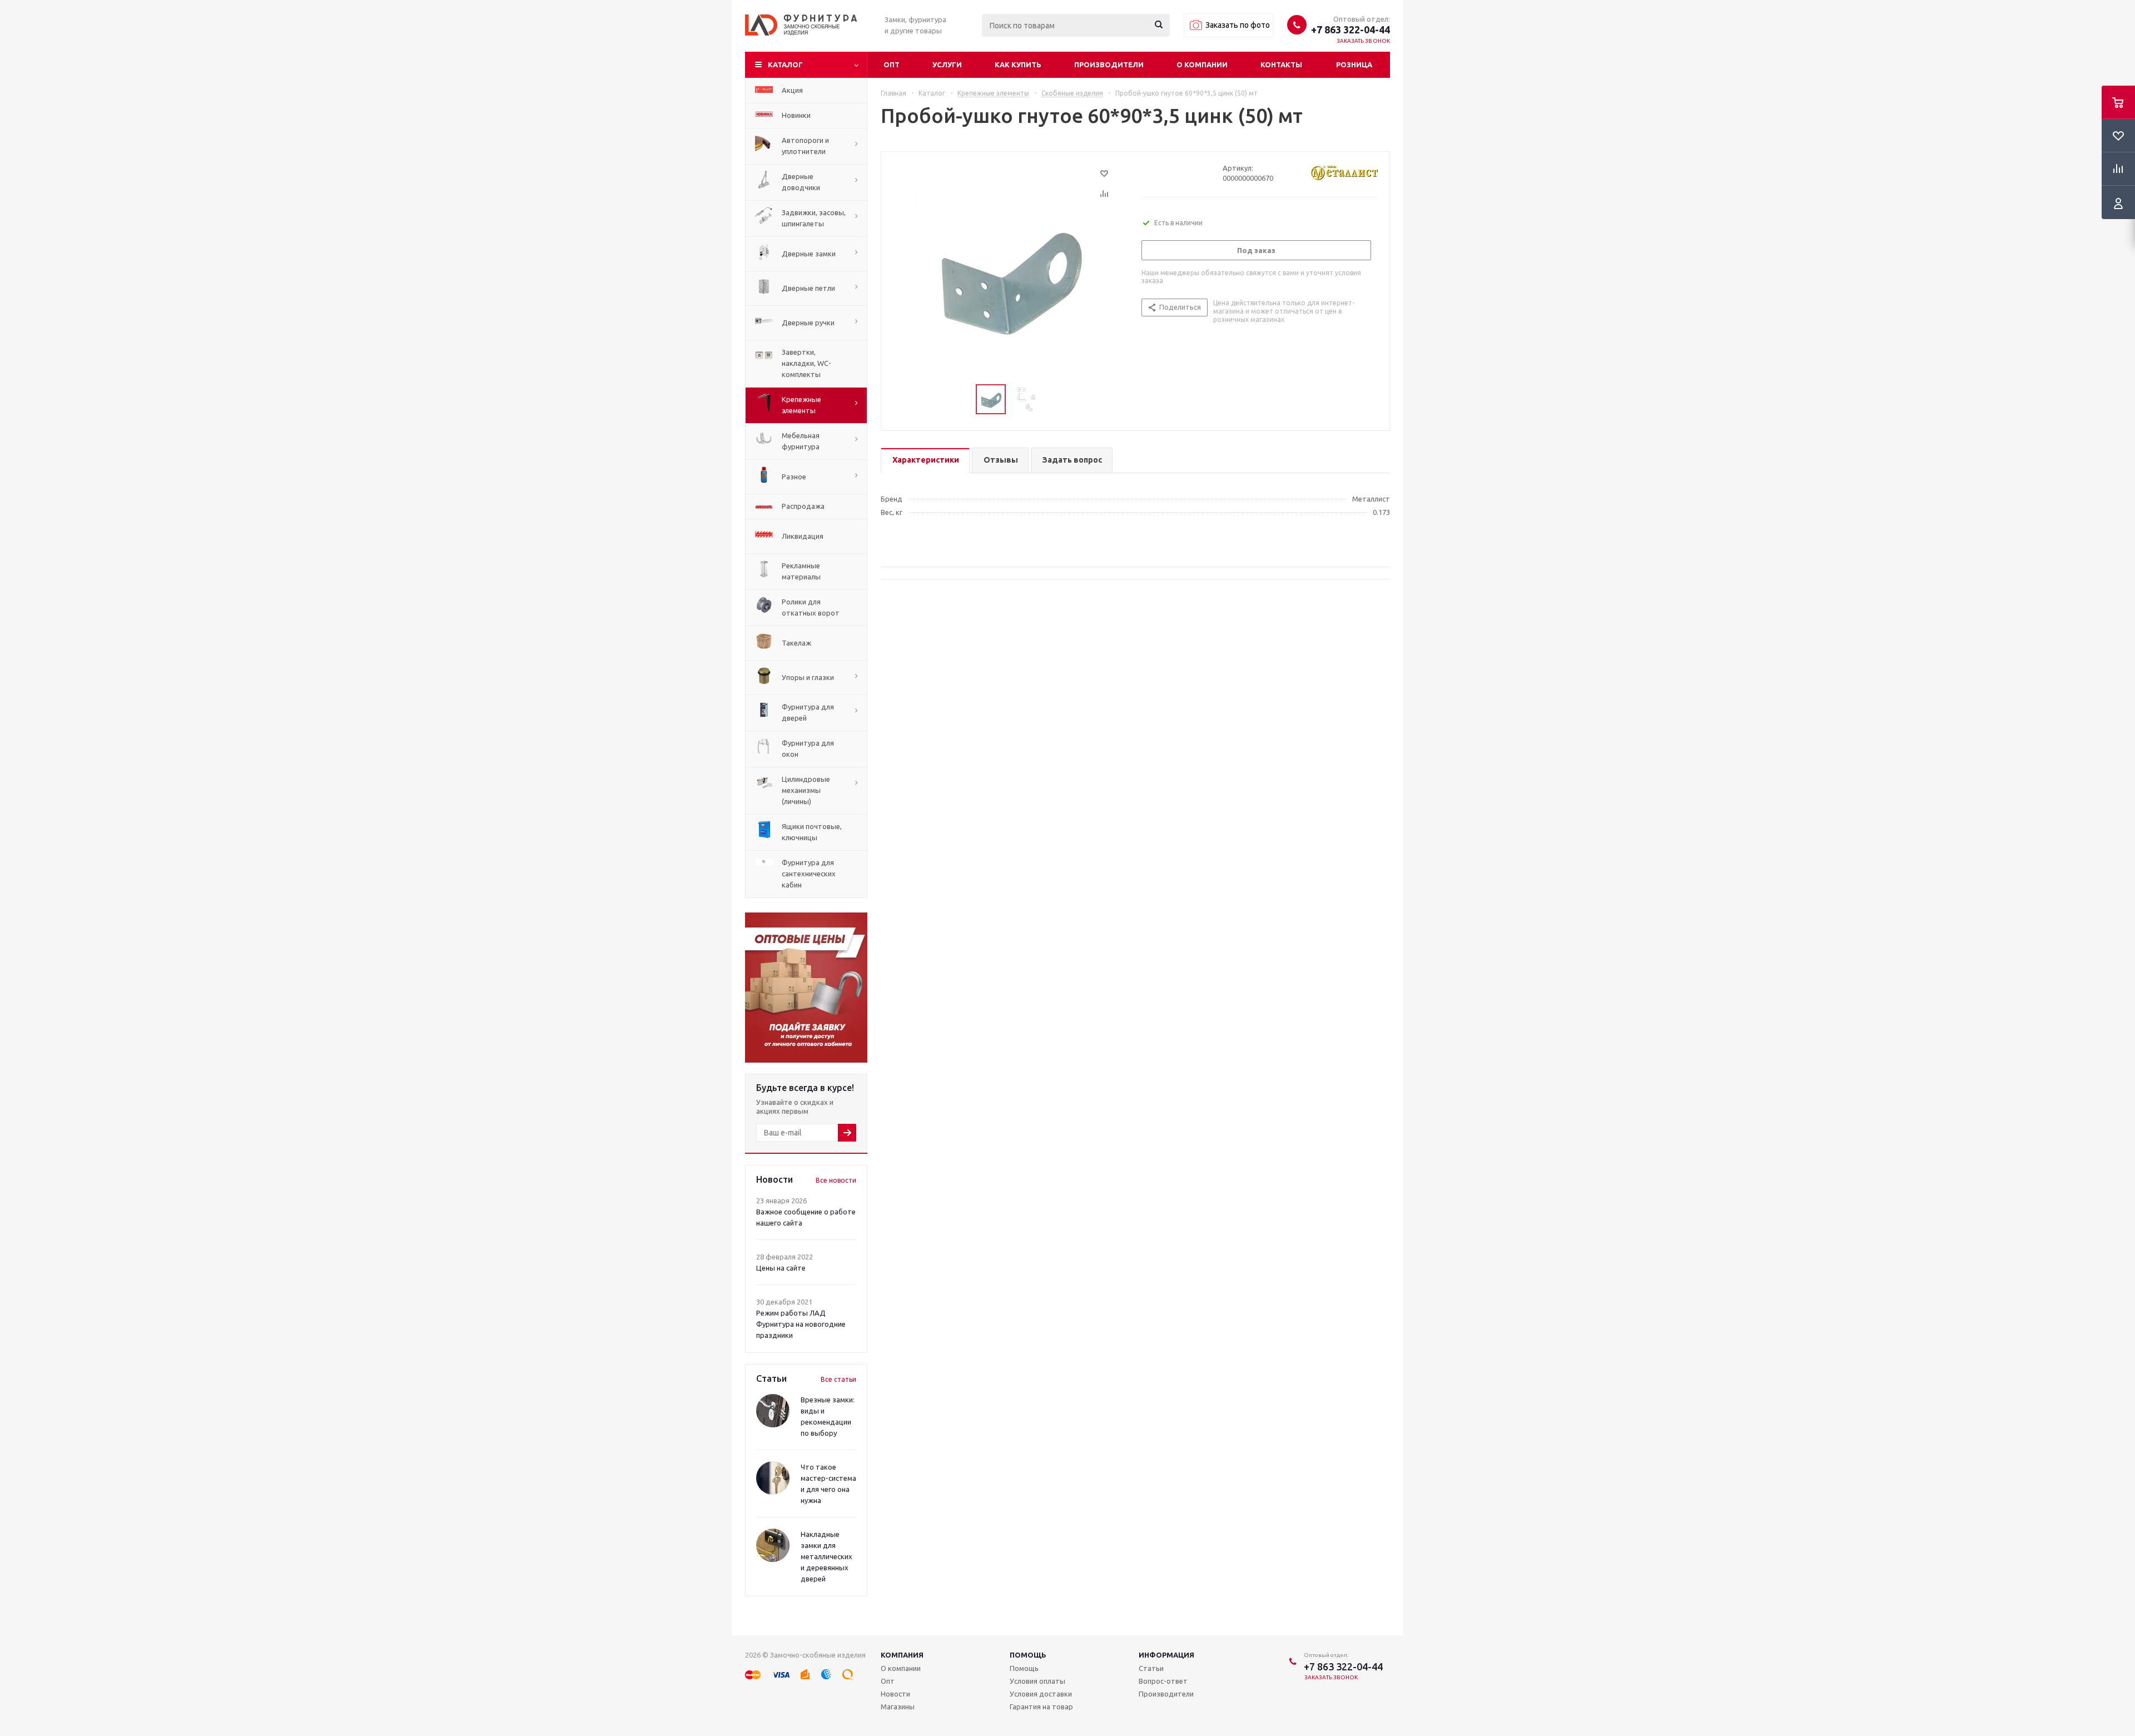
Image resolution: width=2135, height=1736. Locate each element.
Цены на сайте (781, 1268)
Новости (895, 1694)
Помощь (1028, 1655)
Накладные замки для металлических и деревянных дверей (826, 1556)
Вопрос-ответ (1163, 1681)
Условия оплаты (1037, 1681)
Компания (902, 1655)
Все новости (836, 1180)
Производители (1109, 65)
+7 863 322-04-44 (1350, 29)
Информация (1166, 1655)
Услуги (947, 65)
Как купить (1018, 65)
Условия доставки (1041, 1694)
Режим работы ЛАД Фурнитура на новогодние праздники (801, 1324)
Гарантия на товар (1041, 1707)
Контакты (1281, 65)
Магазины (898, 1707)
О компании (1202, 65)
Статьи (1151, 1668)
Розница (1354, 65)
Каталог (785, 65)
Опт (892, 65)
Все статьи (838, 1379)
